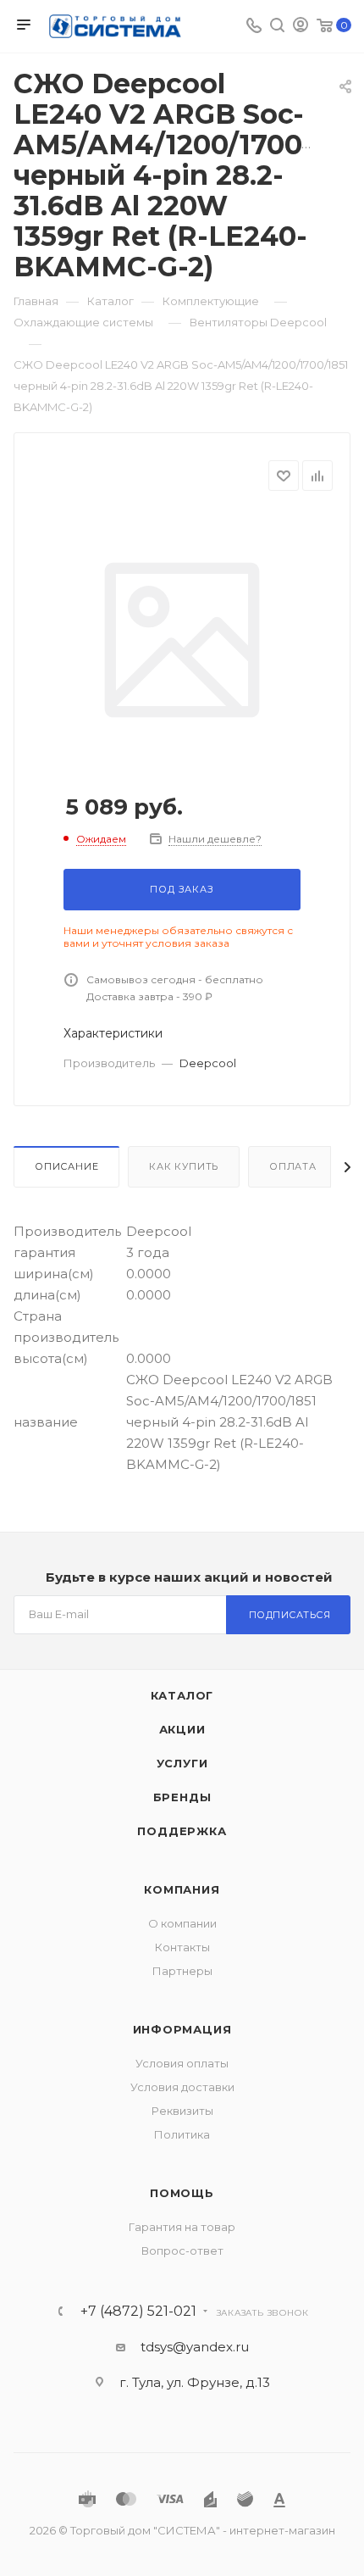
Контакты (182, 1947)
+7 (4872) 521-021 (138, 2312)
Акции (182, 1729)
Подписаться (290, 1615)
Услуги (182, 1763)
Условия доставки (182, 2087)
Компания (182, 1889)
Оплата (293, 1166)
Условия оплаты (182, 2063)
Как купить (184, 1166)
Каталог (182, 1695)
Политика (182, 2134)
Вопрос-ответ (182, 2251)
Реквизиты (182, 2111)
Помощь (182, 2193)
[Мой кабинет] (301, 27)
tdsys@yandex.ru (195, 2347)
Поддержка (182, 1831)
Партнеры (182, 1971)
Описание (66, 1166)
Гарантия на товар (182, 2227)
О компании (182, 1923)
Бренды (182, 1797)
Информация (182, 2029)
